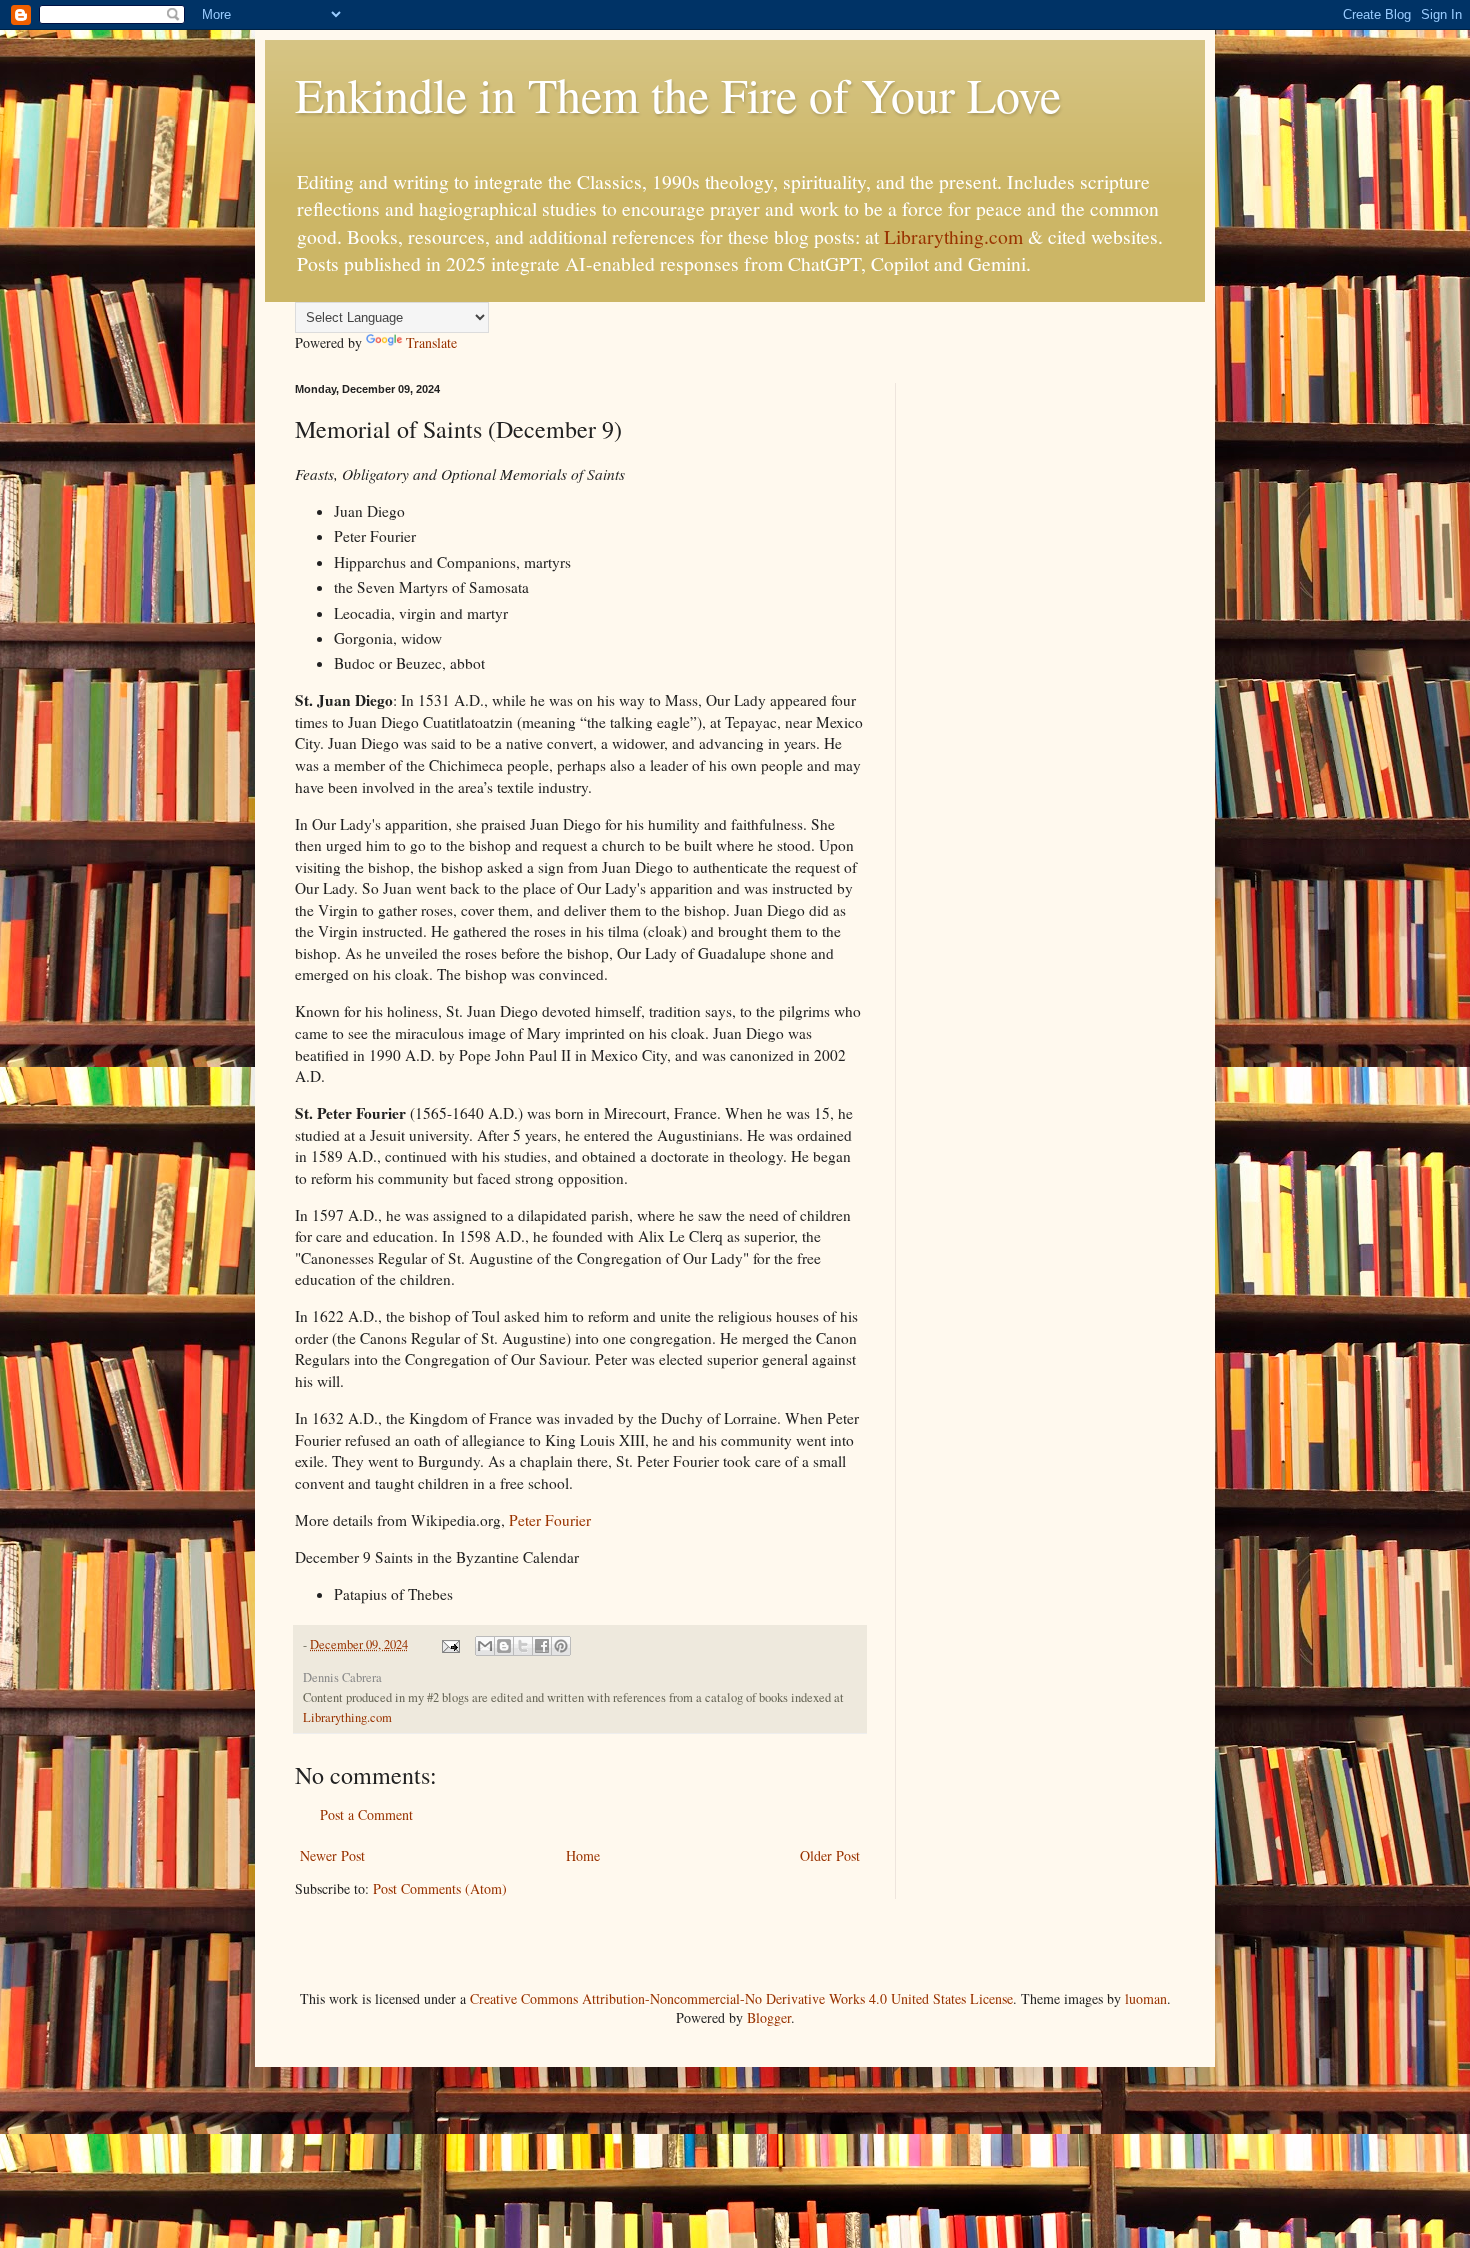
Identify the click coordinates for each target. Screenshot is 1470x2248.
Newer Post (332, 1855)
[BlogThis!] (504, 1646)
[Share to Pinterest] (561, 1646)
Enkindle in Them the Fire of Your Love (678, 94)
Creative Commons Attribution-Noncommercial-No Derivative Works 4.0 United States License (741, 1998)
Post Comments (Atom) (440, 1888)
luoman (1146, 1998)
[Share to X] (523, 1646)
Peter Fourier (550, 1520)
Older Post (830, 1855)
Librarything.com (953, 236)
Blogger (769, 2017)
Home (583, 1855)
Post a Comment (366, 1814)
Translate (431, 342)
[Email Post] (449, 1644)
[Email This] (485, 1646)
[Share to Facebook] (542, 1646)
